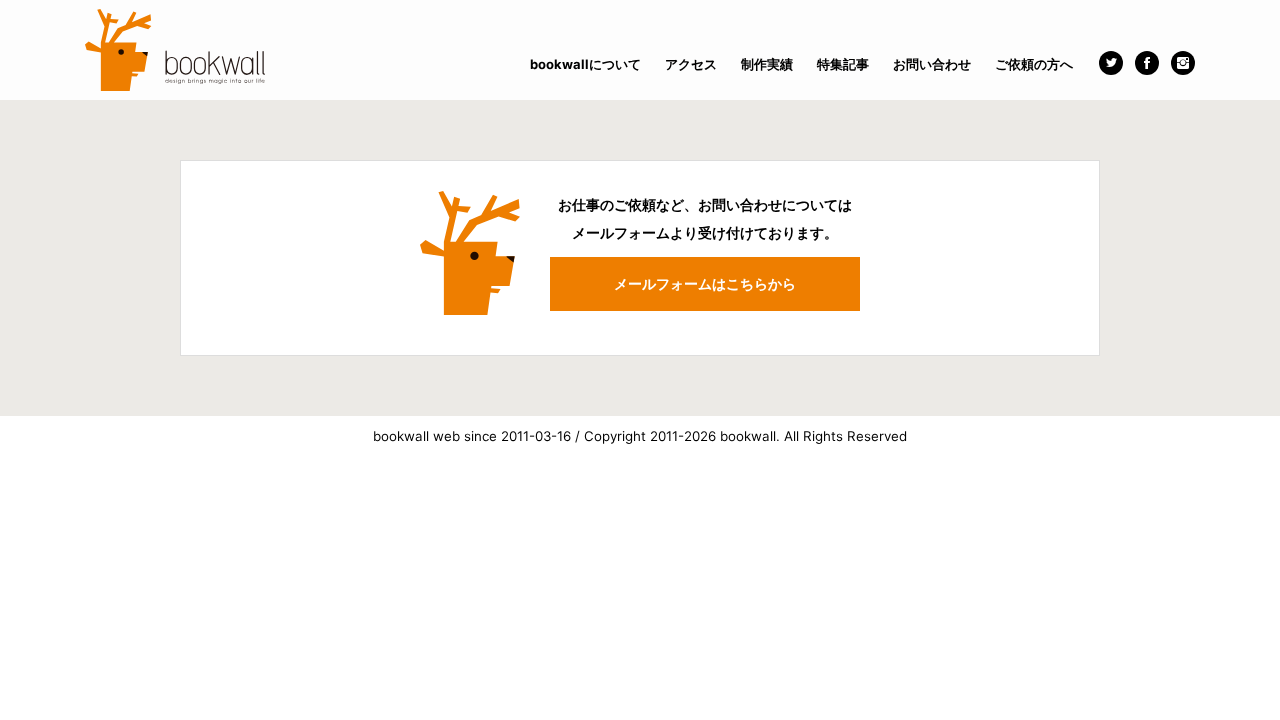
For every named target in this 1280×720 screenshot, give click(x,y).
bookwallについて (585, 64)
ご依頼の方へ (1034, 64)
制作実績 (767, 64)
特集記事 (843, 64)
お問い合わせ (932, 64)
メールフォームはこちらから (705, 283)
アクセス (691, 64)
